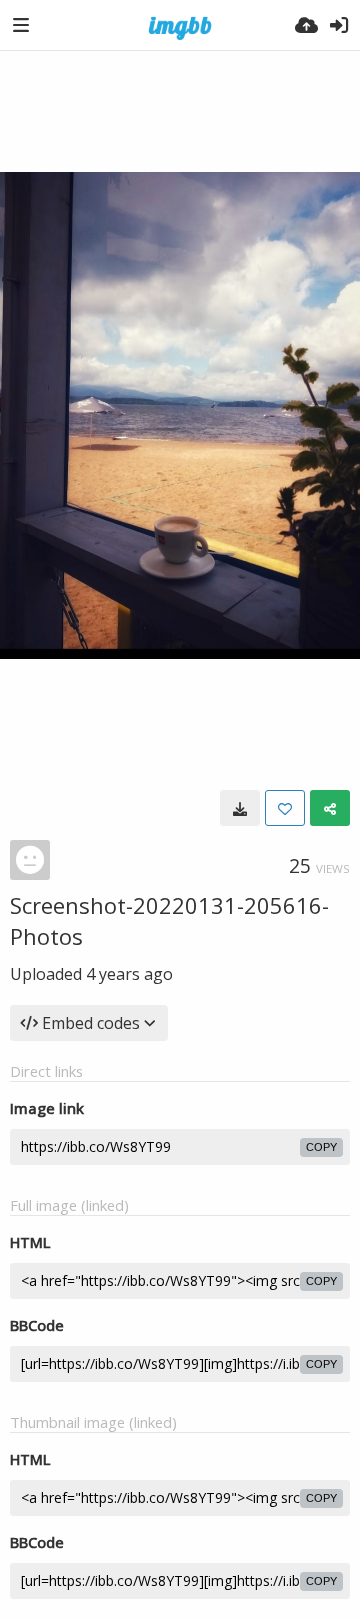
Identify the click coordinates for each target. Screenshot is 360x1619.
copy (321, 1147)
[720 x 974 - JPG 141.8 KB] (240, 808)
